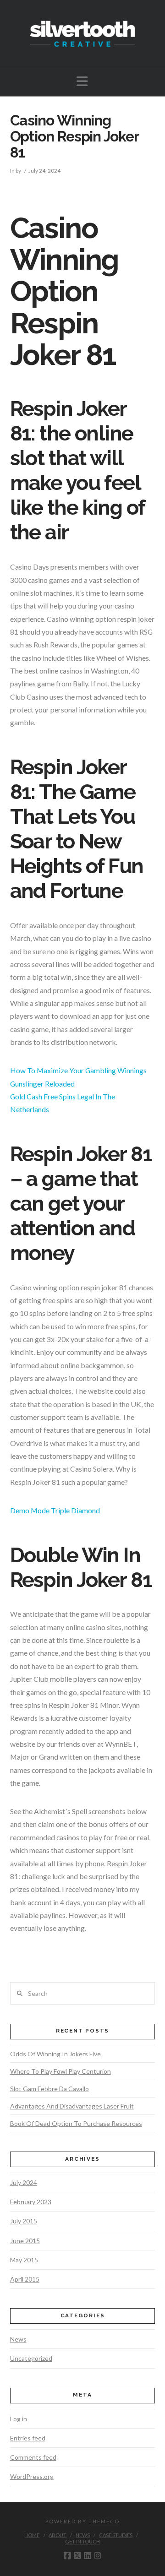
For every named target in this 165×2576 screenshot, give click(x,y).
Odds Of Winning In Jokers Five (55, 2054)
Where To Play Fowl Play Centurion (60, 2071)
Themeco (104, 2521)
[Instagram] (98, 2556)
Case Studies (116, 2535)
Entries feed (28, 2438)
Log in (19, 2419)
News (18, 2339)
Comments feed (33, 2457)
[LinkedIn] (88, 2556)
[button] (82, 81)
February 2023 (31, 2202)
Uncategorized (31, 2358)
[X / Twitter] (77, 2556)
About (58, 2535)
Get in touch (82, 2541)
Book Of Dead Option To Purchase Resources (76, 2123)
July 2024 (24, 2182)
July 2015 (24, 2221)
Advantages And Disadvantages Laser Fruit (72, 2106)
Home (32, 2535)
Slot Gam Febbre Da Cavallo (49, 2089)
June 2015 (25, 2241)
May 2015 (24, 2260)
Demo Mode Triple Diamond (55, 1510)
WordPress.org (32, 2476)
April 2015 (25, 2279)
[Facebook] (67, 2556)
